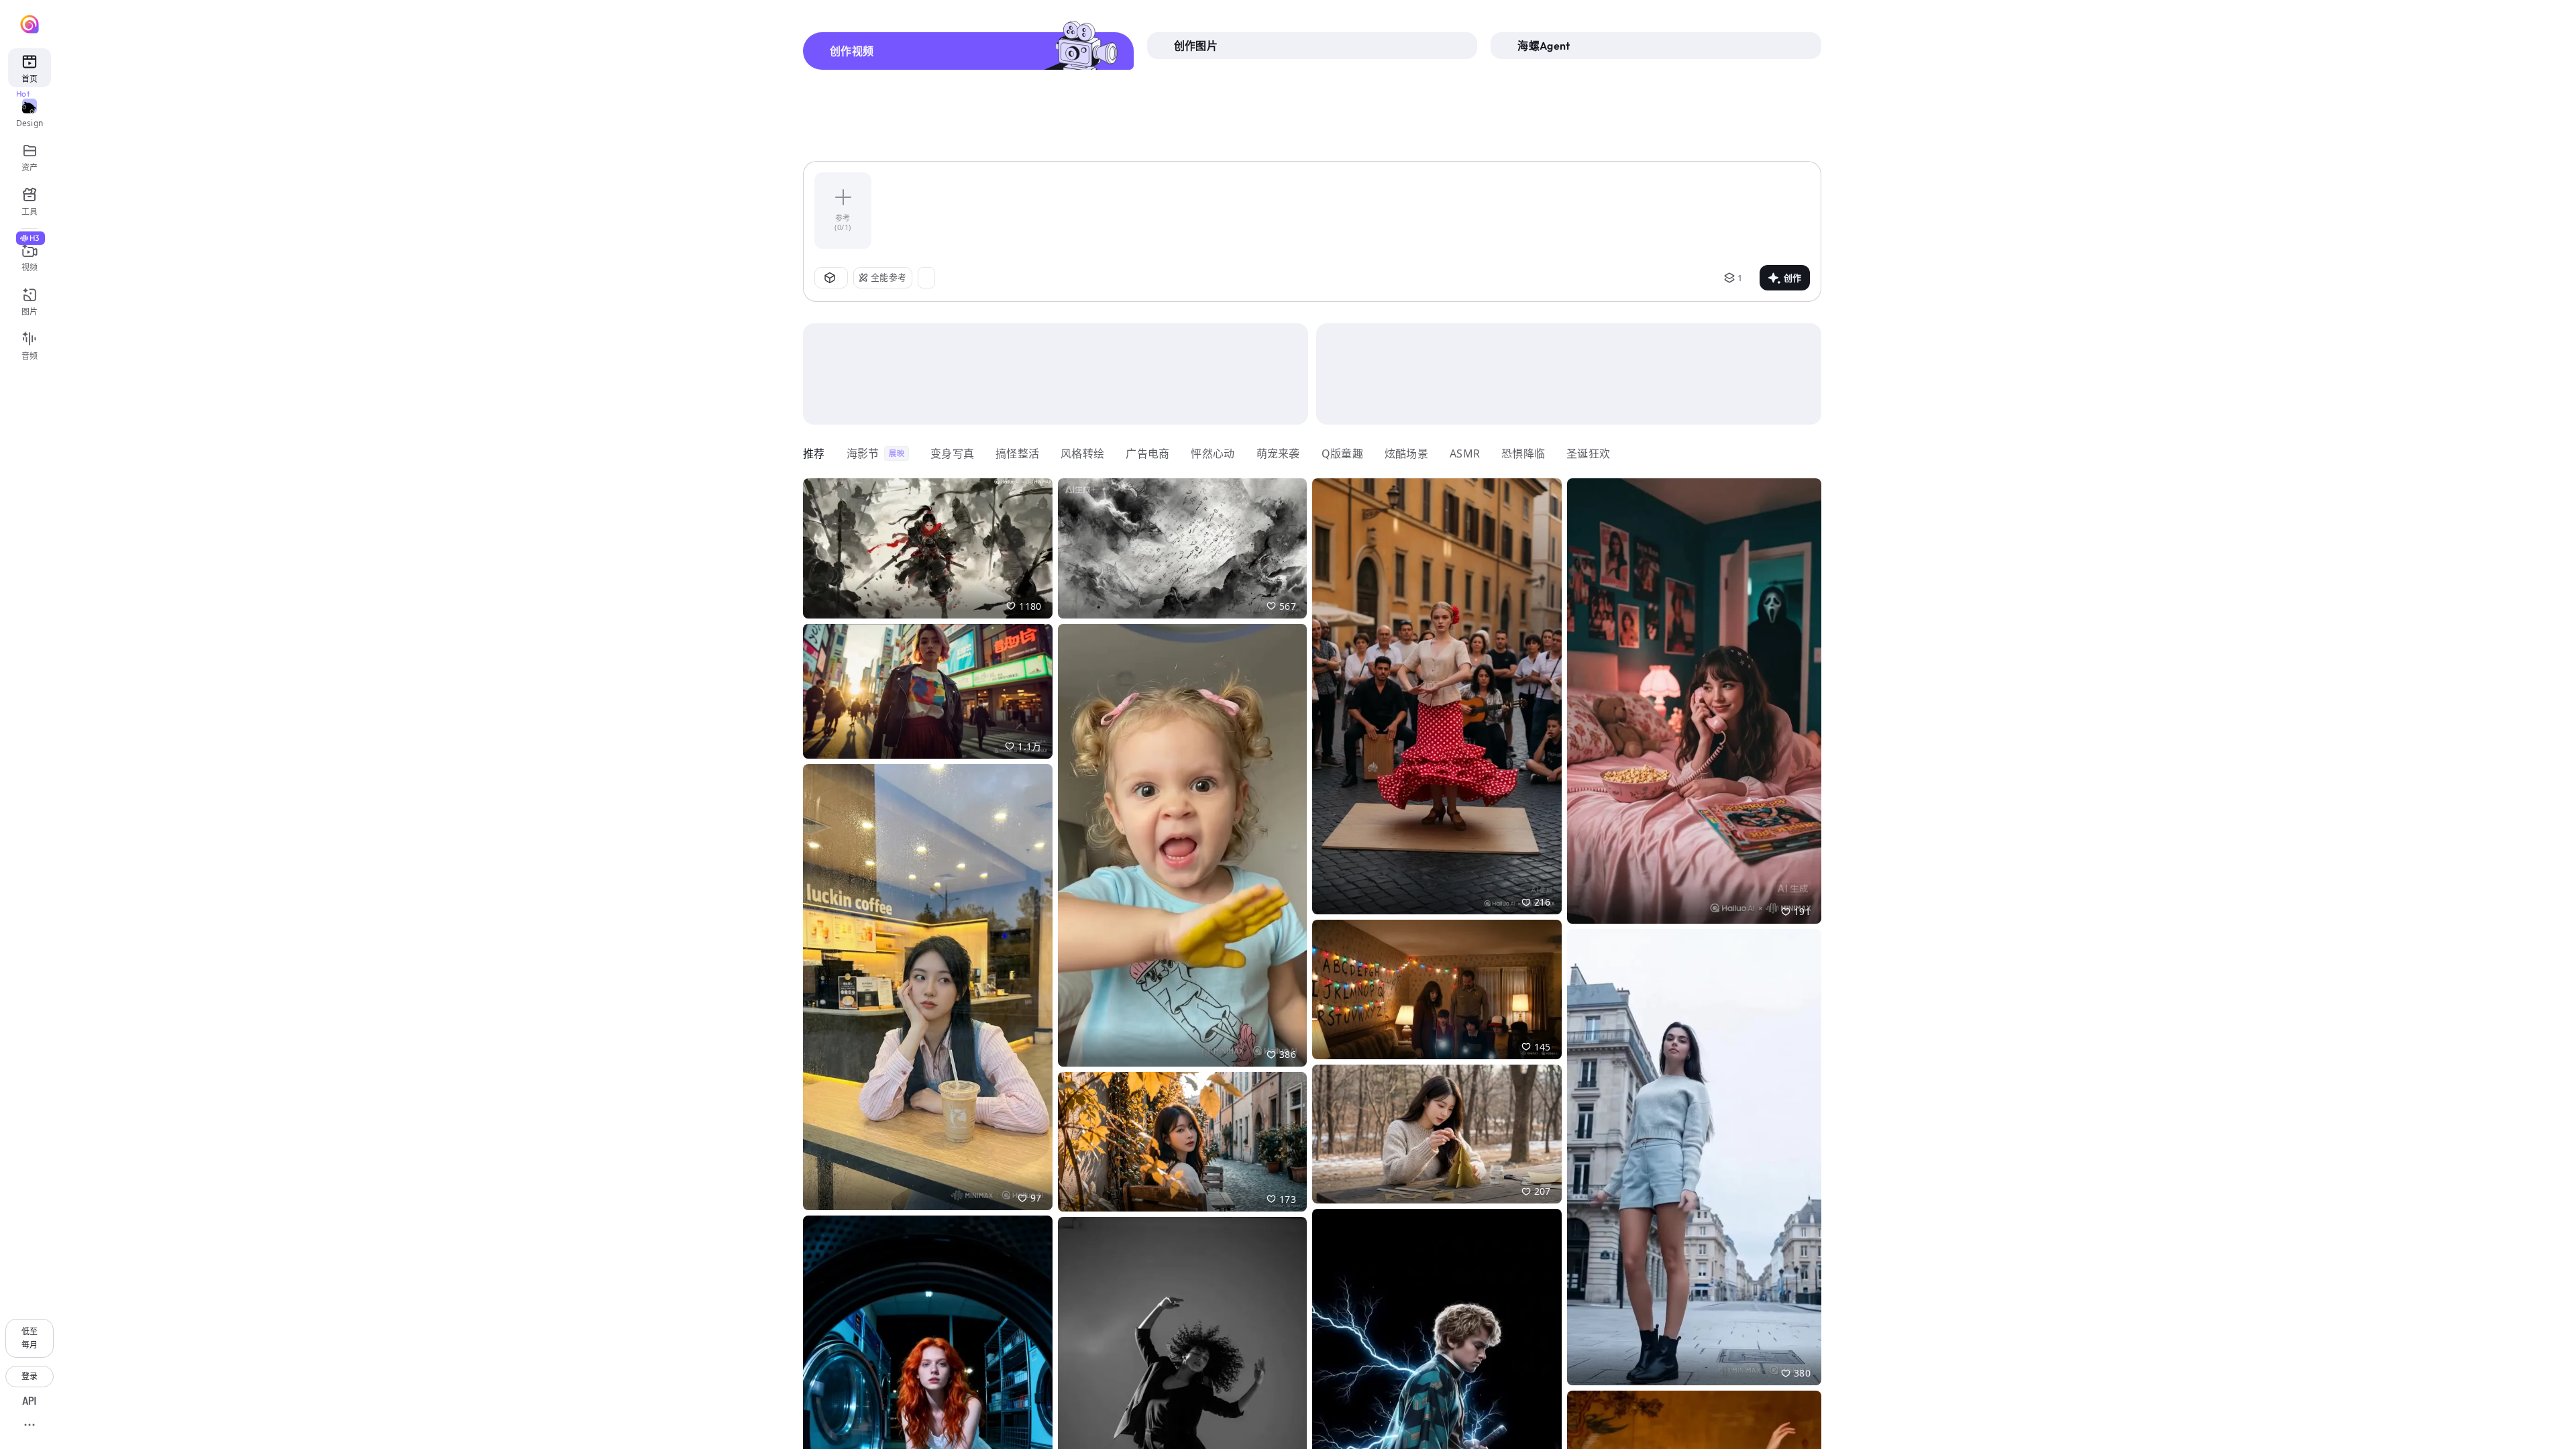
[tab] (968, 51)
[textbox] (1347, 211)
